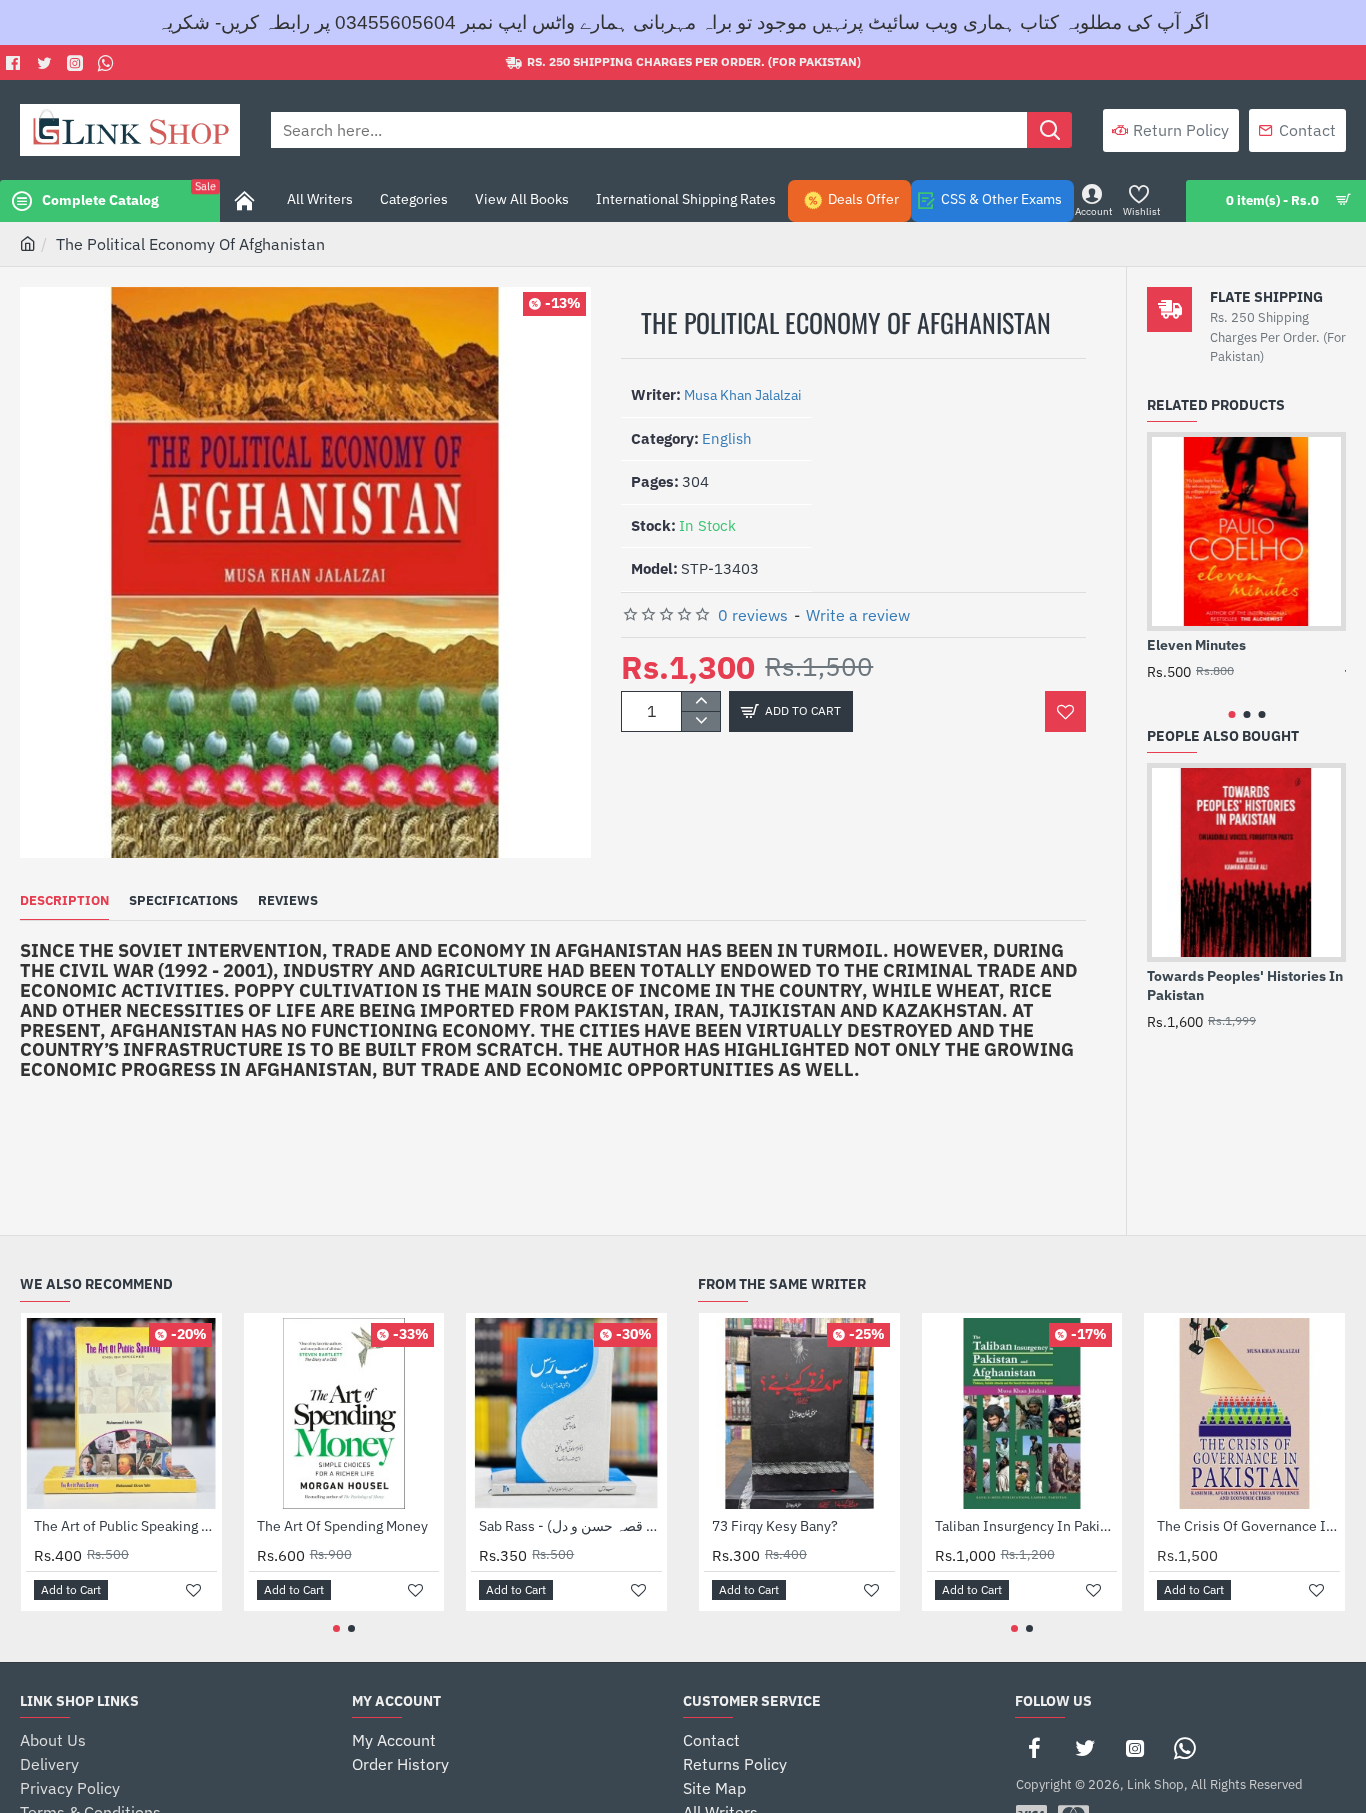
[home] (28, 243)
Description (64, 901)
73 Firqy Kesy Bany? (775, 1526)
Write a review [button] (858, 615)
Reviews (288, 901)
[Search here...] (1049, 130)
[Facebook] (15, 63)
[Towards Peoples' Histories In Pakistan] (1246, 862)
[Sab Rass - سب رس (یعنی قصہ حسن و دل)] (566, 1413)
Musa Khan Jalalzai (743, 395)
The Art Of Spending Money (342, 1526)
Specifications (183, 901)
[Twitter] (46, 63)
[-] (700, 721)
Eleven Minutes (1196, 645)
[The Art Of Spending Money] (344, 1413)
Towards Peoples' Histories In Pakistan (1245, 985)
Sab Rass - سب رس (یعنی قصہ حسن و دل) (570, 1526)
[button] (791, 711)
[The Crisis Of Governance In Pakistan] (1244, 1413)
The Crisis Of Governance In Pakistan (1248, 1526)
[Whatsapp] (108, 63)
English (727, 438)
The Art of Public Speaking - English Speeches (125, 1526)
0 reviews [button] (753, 615)
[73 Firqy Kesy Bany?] (799, 1413)
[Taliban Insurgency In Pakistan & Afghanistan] (1022, 1413)
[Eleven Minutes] (1246, 531)
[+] (700, 702)
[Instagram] (1135, 1748)
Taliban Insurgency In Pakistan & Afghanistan (1026, 1526)
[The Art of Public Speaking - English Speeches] (121, 1413)
